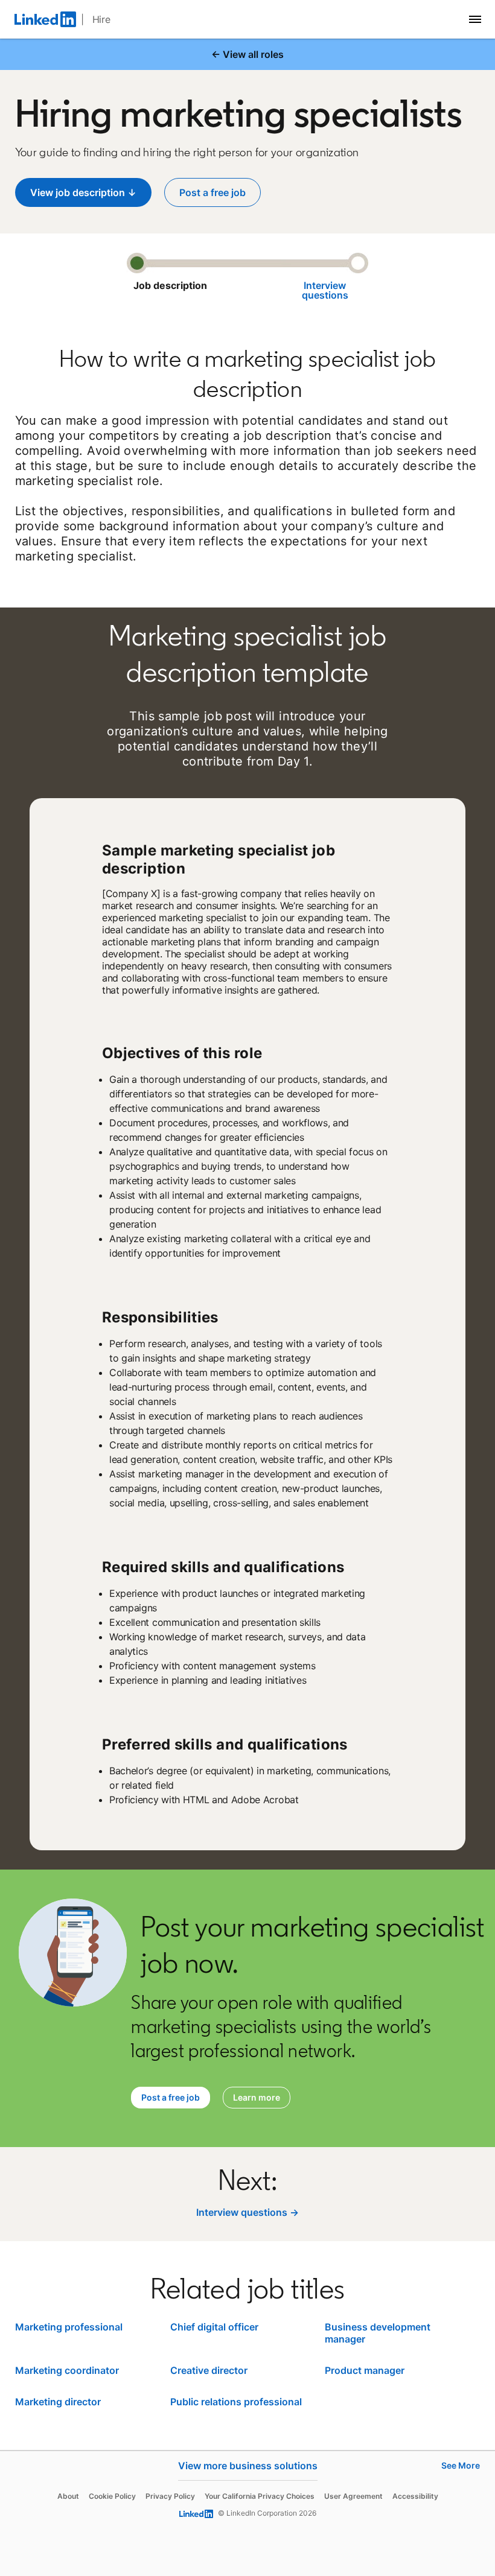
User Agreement (353, 2496)
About (68, 2496)
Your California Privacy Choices (260, 2496)
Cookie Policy (112, 2496)
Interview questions (325, 290)
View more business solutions (248, 2466)
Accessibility (415, 2496)
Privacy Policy (170, 2496)
